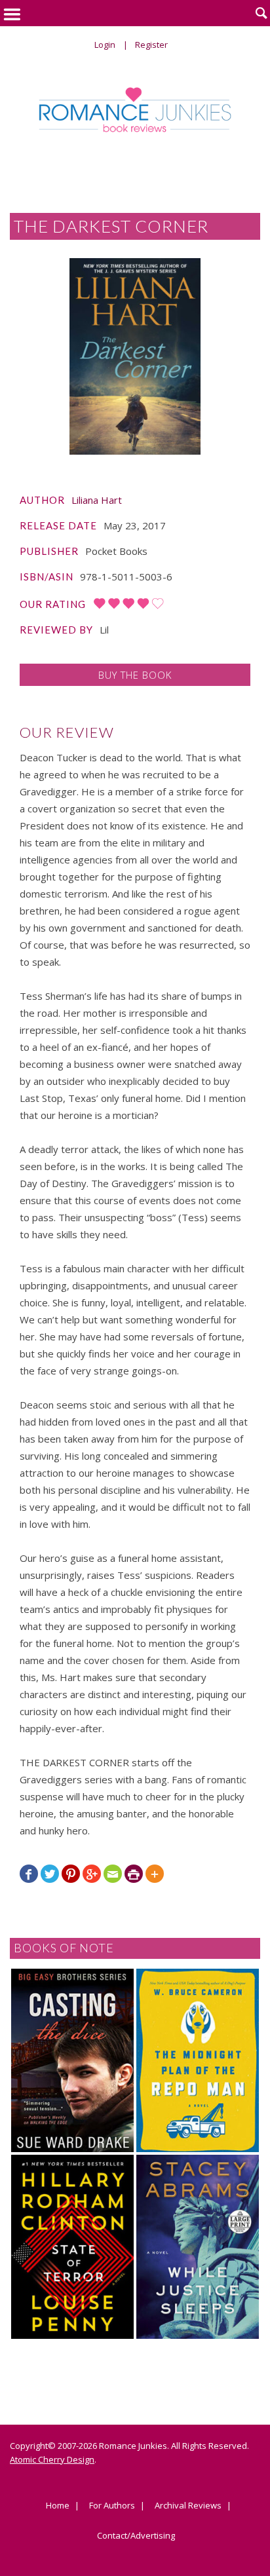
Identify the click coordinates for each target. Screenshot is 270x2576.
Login (105, 45)
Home (58, 2506)
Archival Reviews (188, 2506)
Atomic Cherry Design (52, 2459)
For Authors (112, 2506)
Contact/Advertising (136, 2536)
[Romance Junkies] (135, 110)
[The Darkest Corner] (135, 356)
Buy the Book (135, 675)
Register (151, 45)
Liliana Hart (97, 500)
